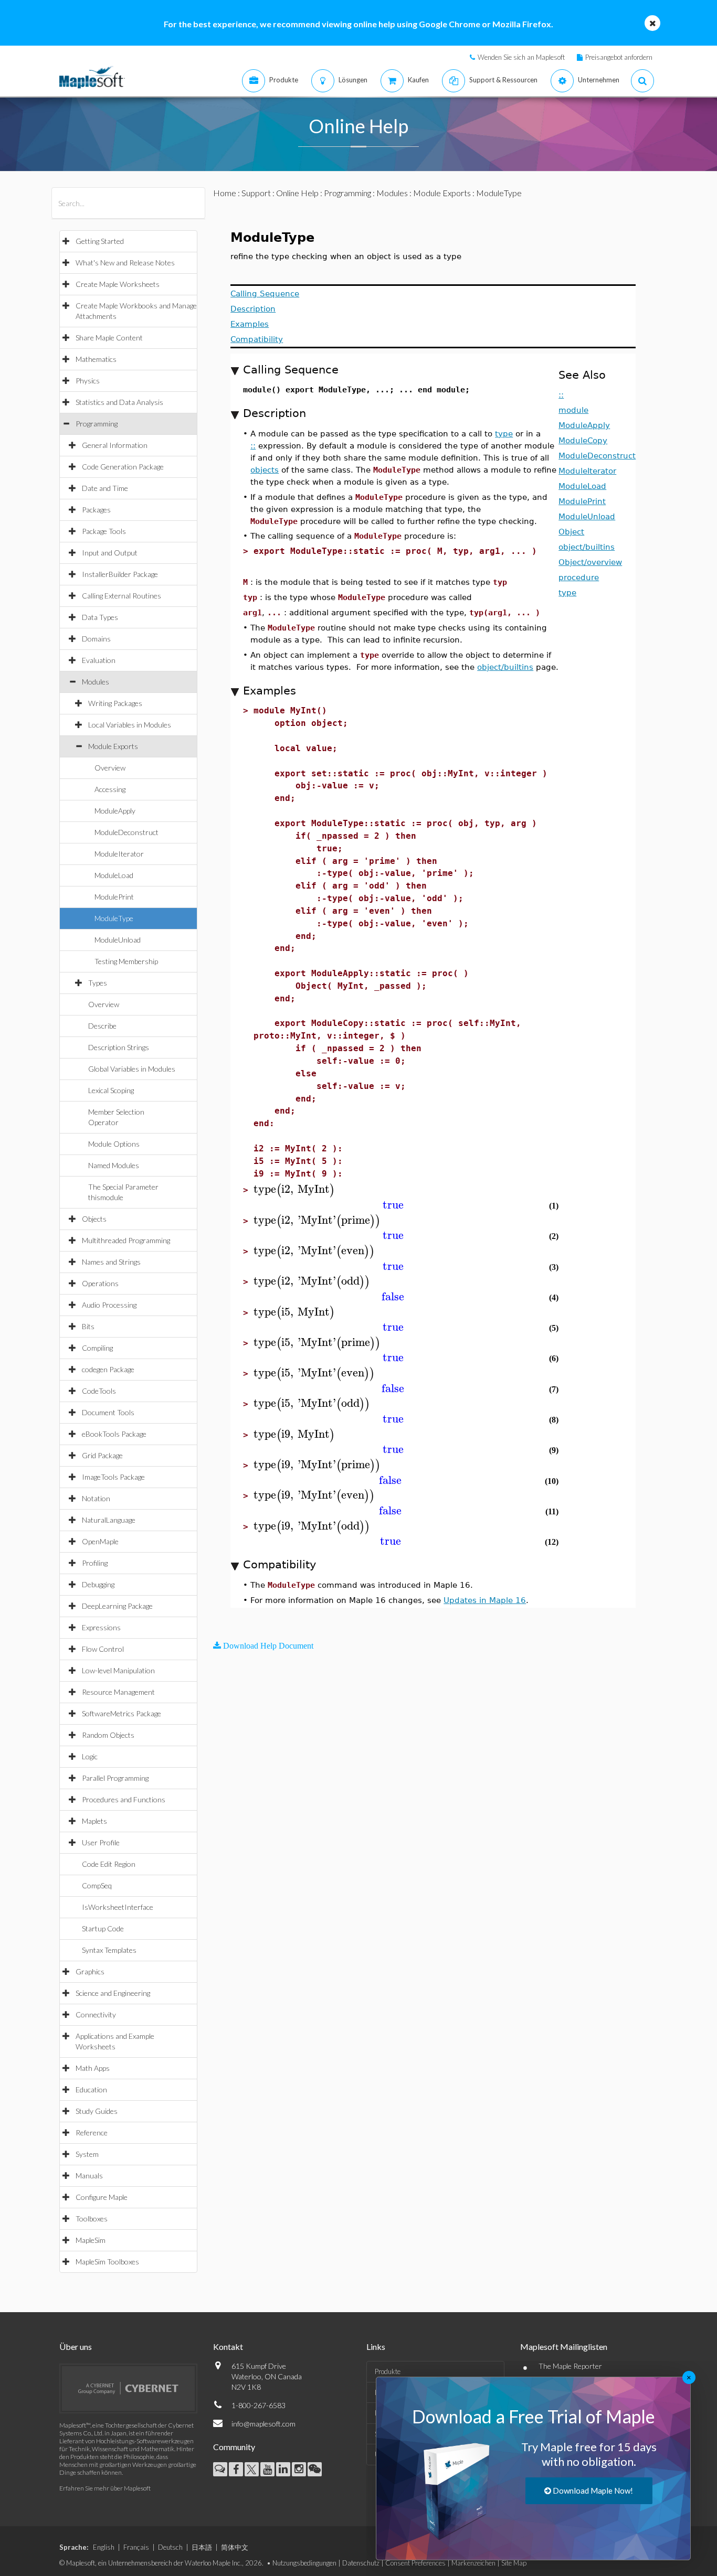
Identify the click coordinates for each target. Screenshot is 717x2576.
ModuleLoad (114, 875)
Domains (96, 639)
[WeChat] (315, 2469)
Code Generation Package (123, 467)
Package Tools (104, 531)
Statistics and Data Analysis (119, 402)
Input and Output (110, 553)
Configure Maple (102, 2197)
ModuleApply (115, 811)
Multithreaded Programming (126, 1240)
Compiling (97, 1348)
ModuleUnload (118, 940)
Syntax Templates (109, 1950)
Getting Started (100, 241)
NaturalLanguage (109, 1520)
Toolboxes (92, 2219)
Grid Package (102, 1455)
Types (98, 983)
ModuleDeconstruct (126, 832)
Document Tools (108, 1412)
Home (225, 193)
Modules (96, 682)
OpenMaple (100, 1541)
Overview (110, 768)
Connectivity (96, 2014)
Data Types (100, 617)
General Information (115, 445)
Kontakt (228, 2347)
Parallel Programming (115, 1778)
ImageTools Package (113, 1477)
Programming (97, 424)
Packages (96, 510)
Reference (92, 2133)
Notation (96, 1498)
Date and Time (105, 488)
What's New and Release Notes (125, 263)
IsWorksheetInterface (118, 1907)
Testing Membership (126, 961)
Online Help (297, 193)
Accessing (110, 789)
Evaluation (99, 660)
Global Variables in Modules (132, 1069)
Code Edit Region (109, 1864)
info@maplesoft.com (263, 2424)
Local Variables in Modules (130, 725)
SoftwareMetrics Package (122, 1713)
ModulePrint (114, 897)
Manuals (89, 2176)
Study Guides (97, 2111)
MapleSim (91, 2240)
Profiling (95, 1563)
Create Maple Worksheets (118, 284)
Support (256, 193)
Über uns (76, 2347)
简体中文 (235, 2547)
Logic (90, 1756)
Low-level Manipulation (118, 1670)
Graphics (90, 1971)
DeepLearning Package (117, 1606)
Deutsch (170, 2547)
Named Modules (114, 1165)
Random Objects (108, 1735)
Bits (88, 1326)
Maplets (94, 1821)
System (87, 2154)
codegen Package (108, 1369)
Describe (102, 1026)
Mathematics (96, 359)
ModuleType (114, 918)
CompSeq (97, 1885)
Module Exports (113, 746)
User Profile (101, 1842)
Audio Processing (109, 1305)
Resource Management (118, 1692)
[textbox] (294, 1189)
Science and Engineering (113, 1993)
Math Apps (93, 2068)
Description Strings (119, 1047)
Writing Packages (115, 703)
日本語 (202, 2547)
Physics (88, 381)
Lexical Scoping (111, 1090)
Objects (94, 1219)
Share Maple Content (109, 338)
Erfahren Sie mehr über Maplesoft (105, 2488)
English (104, 2547)
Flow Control (103, 1649)
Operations (100, 1283)
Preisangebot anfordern (619, 57)
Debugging (98, 1584)
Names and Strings (111, 1262)
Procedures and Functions (124, 1799)
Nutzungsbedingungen (304, 2563)
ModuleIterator (119, 854)
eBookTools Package (114, 1434)
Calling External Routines (122, 596)
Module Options (114, 1144)
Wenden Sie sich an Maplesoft (521, 57)
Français (136, 2547)
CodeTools (99, 1391)
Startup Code (103, 1928)
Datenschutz (361, 2563)
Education (91, 2089)
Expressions (101, 1627)
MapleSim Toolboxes (107, 2262)
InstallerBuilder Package (120, 574)
